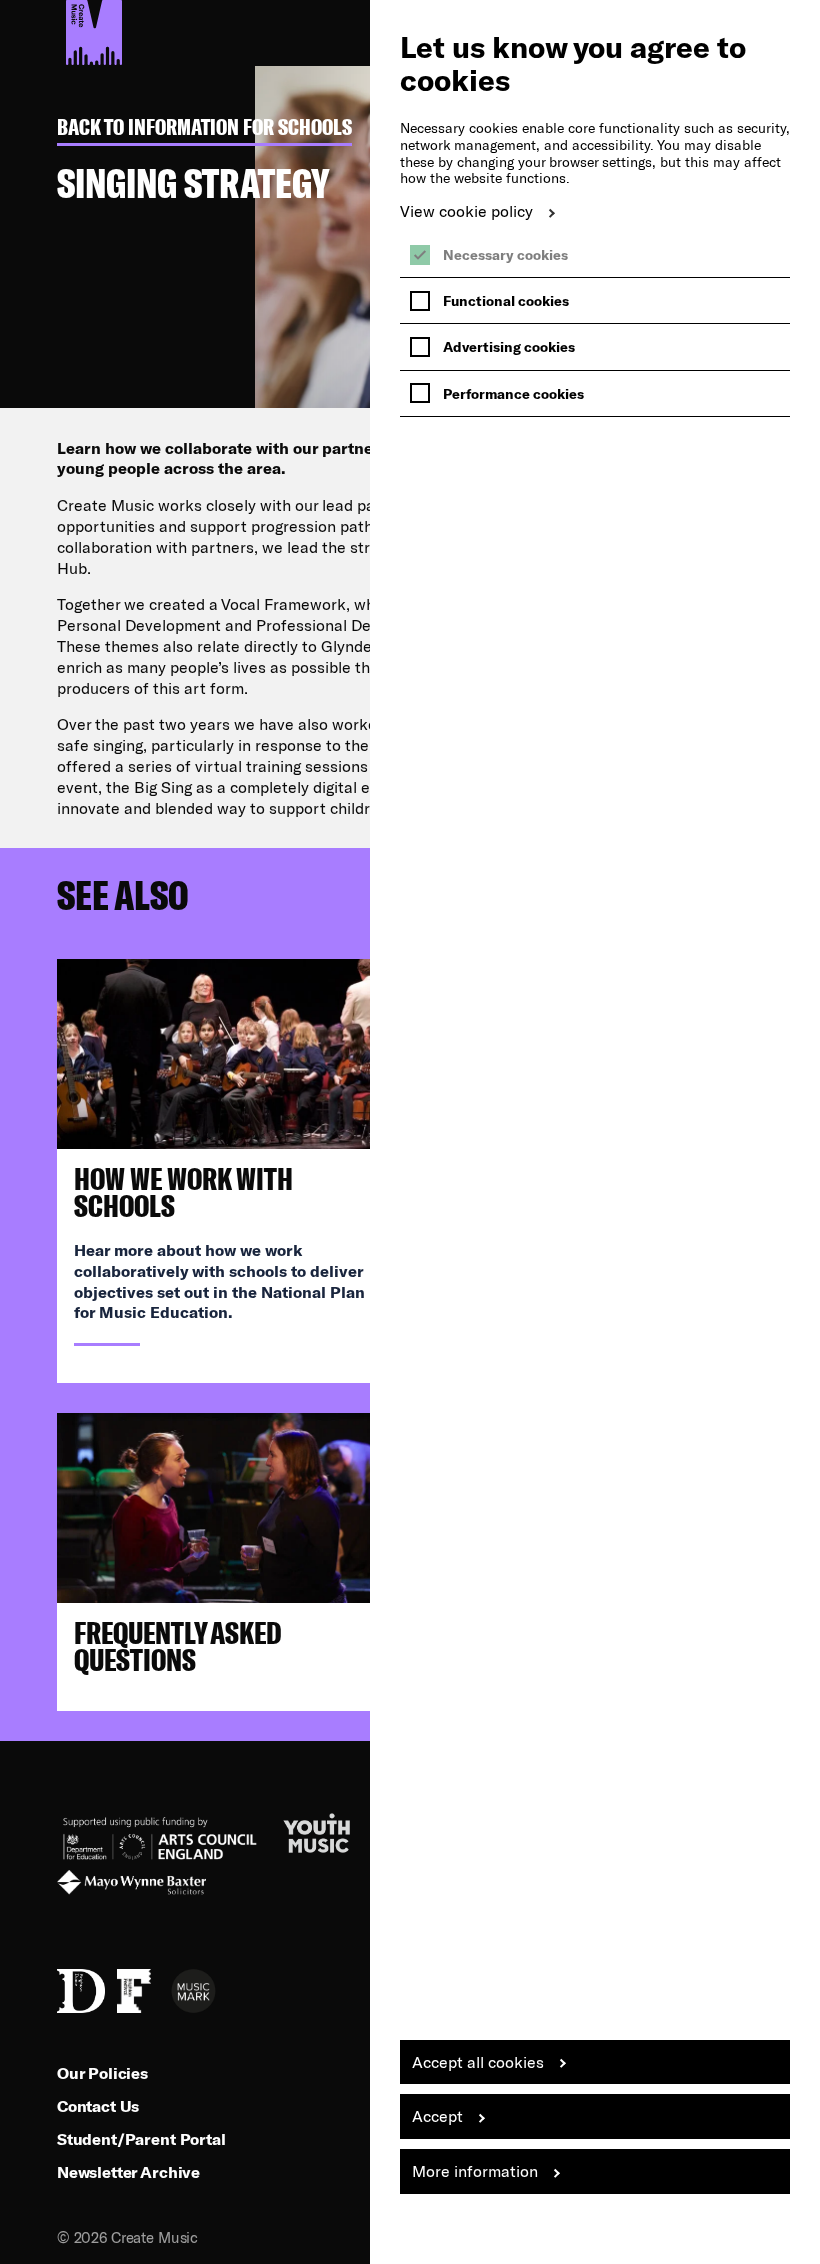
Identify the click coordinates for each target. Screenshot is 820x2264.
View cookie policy (466, 210)
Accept (437, 2115)
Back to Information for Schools (204, 127)
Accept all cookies (478, 2061)
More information (475, 2170)
